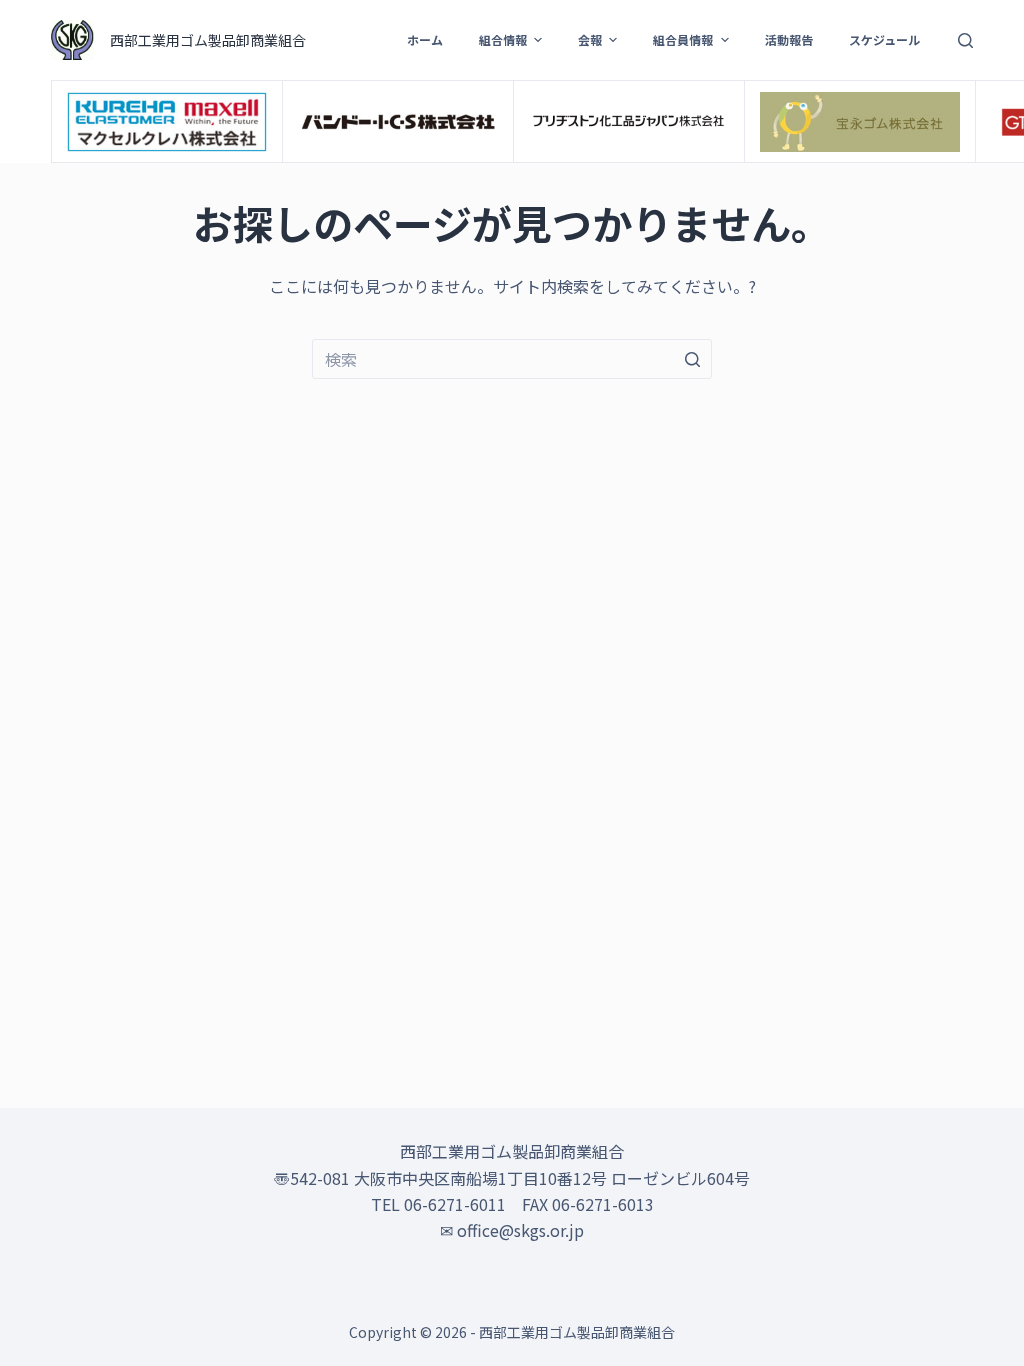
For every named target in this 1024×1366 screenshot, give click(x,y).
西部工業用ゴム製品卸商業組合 (208, 40)
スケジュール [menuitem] (884, 39)
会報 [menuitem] (590, 39)
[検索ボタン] (692, 359)
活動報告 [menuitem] (789, 39)
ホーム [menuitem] (425, 39)
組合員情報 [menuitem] (683, 39)
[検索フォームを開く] (965, 40)
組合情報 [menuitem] (503, 39)
